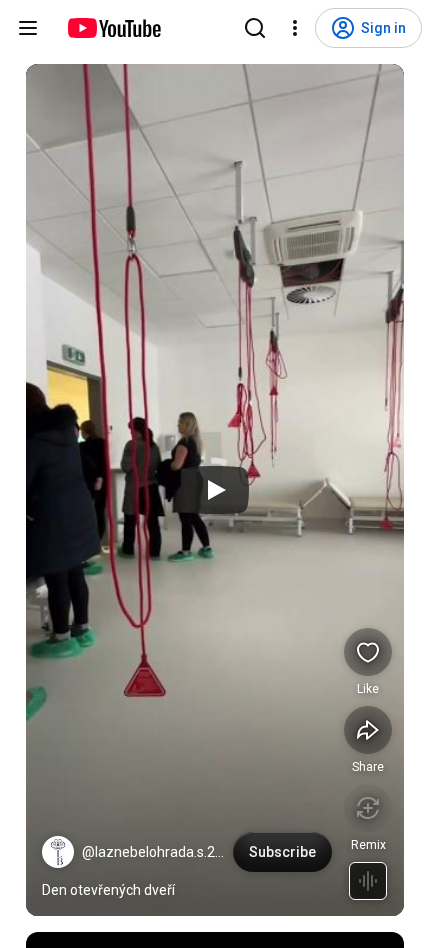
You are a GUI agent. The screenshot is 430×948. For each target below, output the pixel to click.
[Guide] (28, 28)
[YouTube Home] (113, 28)
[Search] (255, 28)
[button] (58, 852)
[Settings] (295, 28)
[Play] (215, 490)
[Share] (368, 730)
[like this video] (368, 652)
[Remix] (368, 808)
